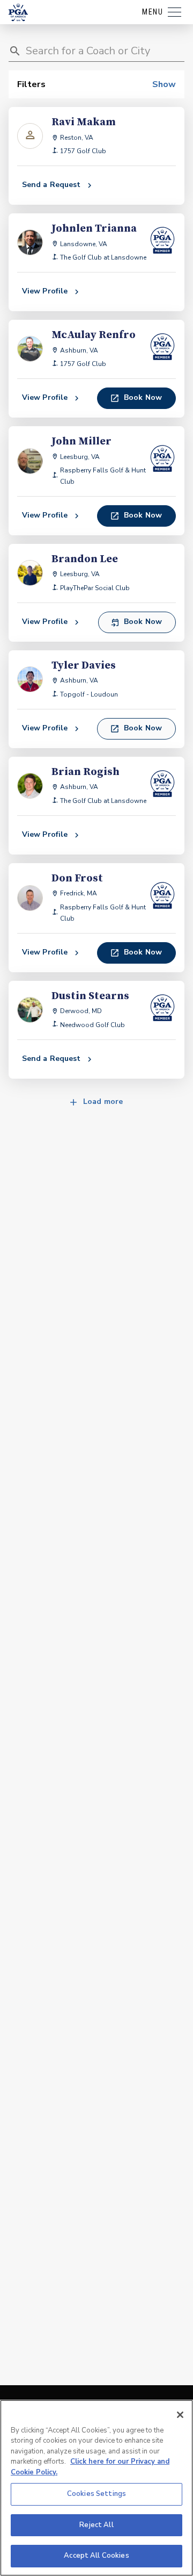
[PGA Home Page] (18, 12)
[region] (96, 2488)
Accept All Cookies (96, 2556)
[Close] (180, 2415)
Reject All (96, 2525)
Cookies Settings (96, 2494)
